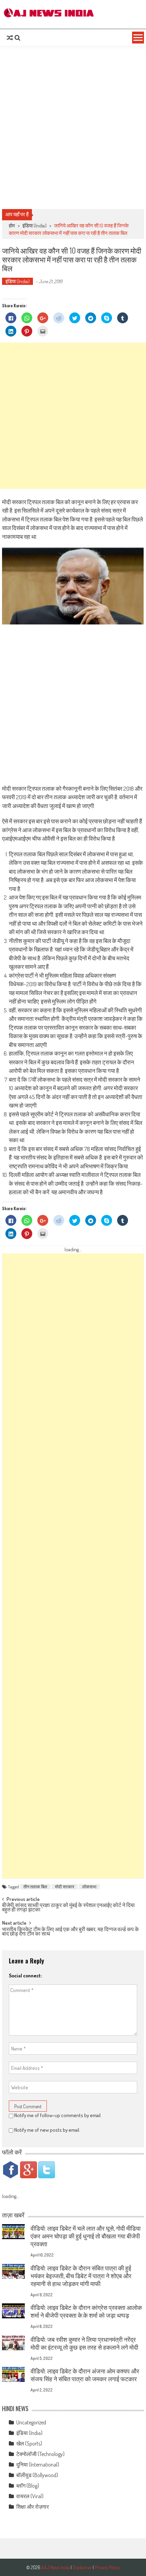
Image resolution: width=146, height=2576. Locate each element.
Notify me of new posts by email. (47, 2130)
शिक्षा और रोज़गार (33, 2507)
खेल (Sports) (29, 2443)
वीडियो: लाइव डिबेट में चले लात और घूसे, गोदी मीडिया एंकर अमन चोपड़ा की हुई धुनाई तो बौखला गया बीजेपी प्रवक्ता (86, 2236)
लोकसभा (89, 1887)
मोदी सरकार (65, 1887)
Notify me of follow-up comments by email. (58, 2115)
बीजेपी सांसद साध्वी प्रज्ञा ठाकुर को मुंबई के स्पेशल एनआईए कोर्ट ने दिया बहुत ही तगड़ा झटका (68, 1908)
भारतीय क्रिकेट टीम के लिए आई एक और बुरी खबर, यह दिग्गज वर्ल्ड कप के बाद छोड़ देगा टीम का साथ (70, 1932)
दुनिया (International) (38, 2465)
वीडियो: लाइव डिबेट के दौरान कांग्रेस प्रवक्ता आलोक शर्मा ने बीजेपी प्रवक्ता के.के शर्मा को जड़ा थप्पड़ (86, 2311)
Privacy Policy (107, 2567)
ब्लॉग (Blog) (28, 2486)
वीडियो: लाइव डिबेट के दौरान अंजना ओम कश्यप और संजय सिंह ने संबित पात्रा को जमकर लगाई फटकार (85, 2375)
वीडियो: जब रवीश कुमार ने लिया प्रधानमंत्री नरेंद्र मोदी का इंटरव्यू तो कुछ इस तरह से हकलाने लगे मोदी (84, 2343)
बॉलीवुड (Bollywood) (37, 2475)
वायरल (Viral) (30, 2496)
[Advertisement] (73, 127)
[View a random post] (10, 38)
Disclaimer (82, 2567)
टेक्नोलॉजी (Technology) (40, 2454)
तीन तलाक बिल (35, 1887)
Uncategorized (31, 2422)
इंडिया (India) (34, 226)
